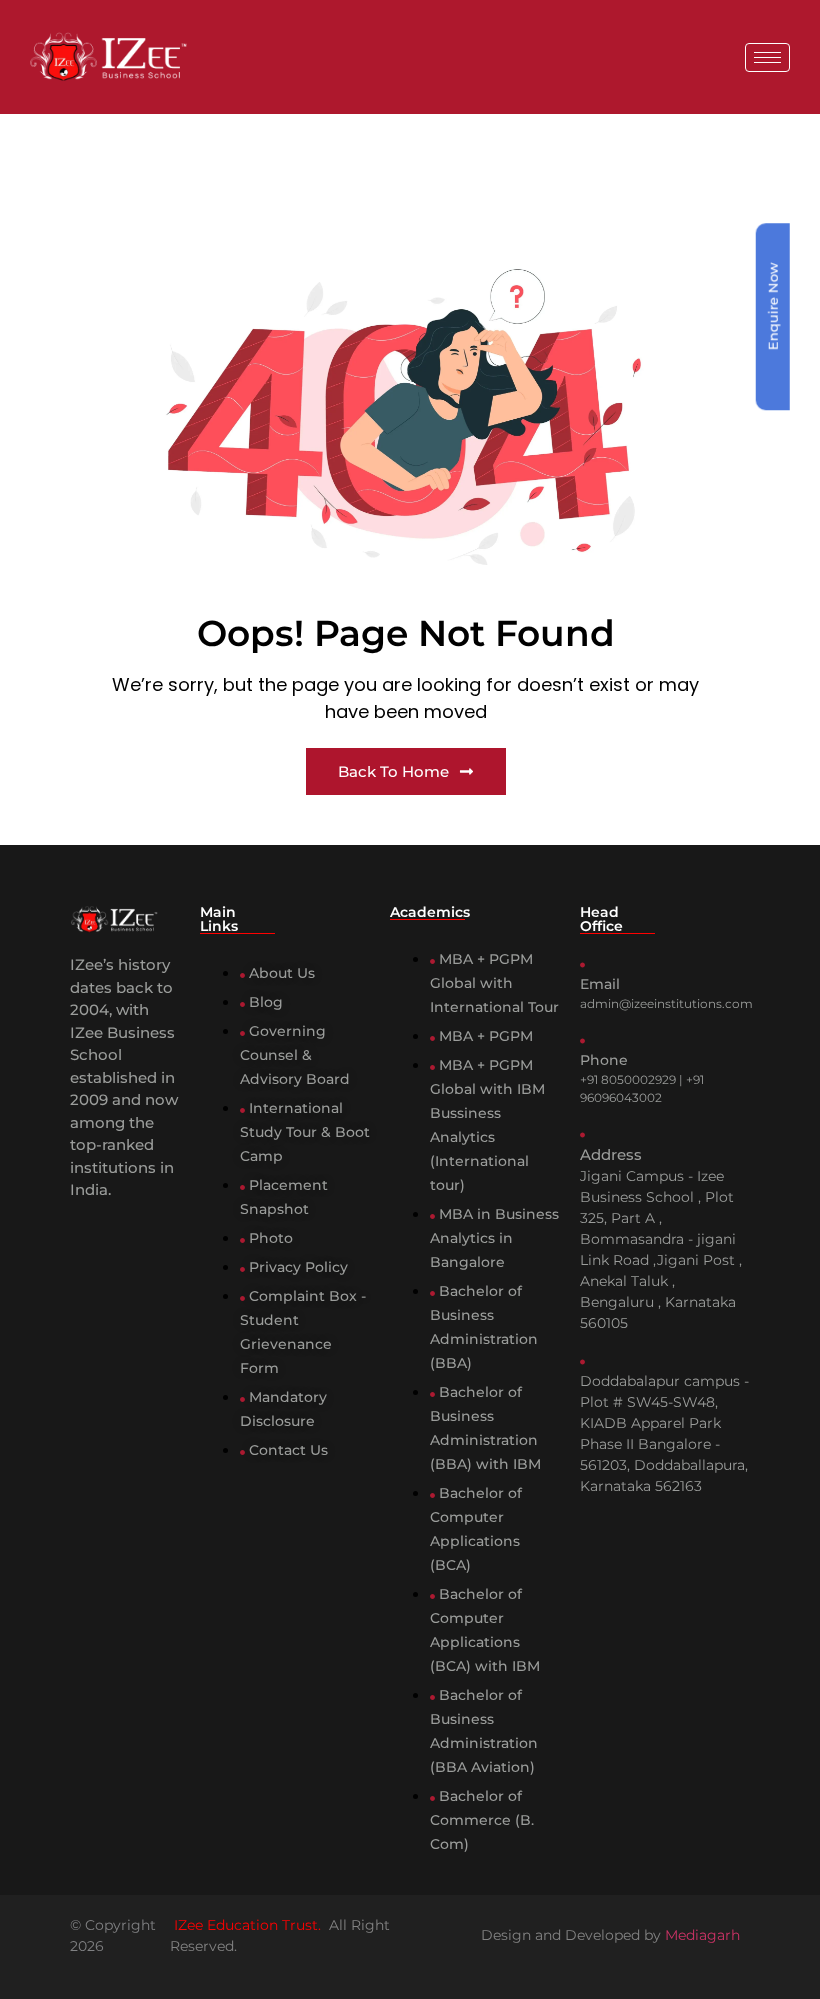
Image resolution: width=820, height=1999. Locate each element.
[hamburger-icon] (767, 57)
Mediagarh (702, 1935)
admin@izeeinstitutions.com (666, 1003)
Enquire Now (773, 306)
